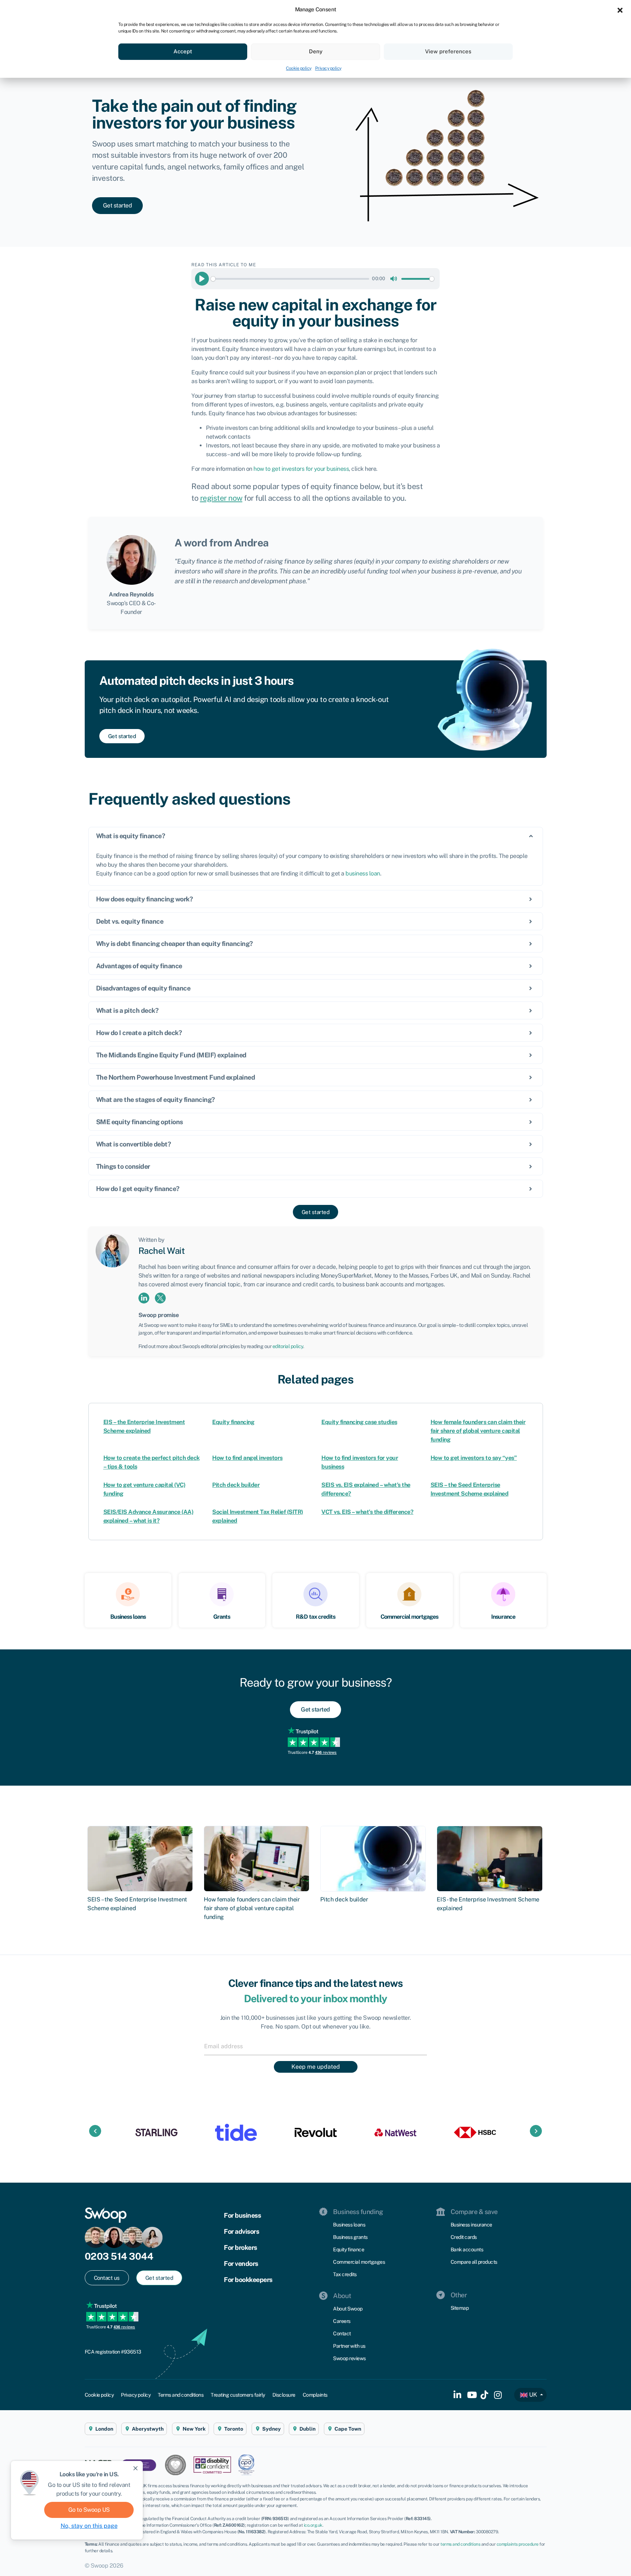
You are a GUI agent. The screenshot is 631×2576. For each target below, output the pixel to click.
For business (242, 2215)
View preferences (448, 51)
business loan (363, 873)
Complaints (315, 2395)
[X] (160, 1297)
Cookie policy (299, 68)
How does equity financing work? (145, 899)
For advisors (241, 2231)
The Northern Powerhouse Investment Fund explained (176, 1077)
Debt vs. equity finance (130, 921)
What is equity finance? (131, 836)
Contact (342, 2333)
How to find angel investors (247, 1458)
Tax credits (345, 2274)
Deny (316, 51)
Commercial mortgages (359, 2262)
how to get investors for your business (301, 469)
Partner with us (349, 2346)
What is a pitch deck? (127, 1010)
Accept (183, 51)
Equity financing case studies (359, 1422)
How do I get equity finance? (138, 1189)
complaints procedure (518, 2544)
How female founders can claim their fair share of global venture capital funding (478, 1431)
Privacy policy (328, 68)
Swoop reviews (349, 2358)
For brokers (240, 2247)
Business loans (349, 2225)
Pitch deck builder (236, 1485)
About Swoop (348, 2309)
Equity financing (233, 1422)
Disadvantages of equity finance (143, 988)
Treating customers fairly (238, 2395)
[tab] (316, 836)
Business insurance (471, 2225)
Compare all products (474, 2262)
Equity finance (349, 2249)
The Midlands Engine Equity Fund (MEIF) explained (171, 1055)
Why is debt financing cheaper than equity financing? (175, 944)
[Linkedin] (144, 1297)
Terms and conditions (181, 2395)
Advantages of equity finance (139, 966)
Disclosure (284, 2395)
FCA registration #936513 (113, 2352)
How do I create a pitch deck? (139, 1033)
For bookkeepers (248, 2280)
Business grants (350, 2237)
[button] (620, 9)
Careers (342, 2321)
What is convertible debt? (134, 1144)
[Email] (315, 2046)
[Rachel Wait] (112, 1250)
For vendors (241, 2264)
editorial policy (288, 1346)
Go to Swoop (89, 2510)
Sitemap (460, 2308)
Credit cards (464, 2237)
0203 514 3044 (119, 2256)
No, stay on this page (89, 2526)
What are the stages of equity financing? (156, 1100)
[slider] (290, 279)
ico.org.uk (313, 2525)
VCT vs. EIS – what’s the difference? (367, 1512)
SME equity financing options (139, 1122)
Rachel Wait (162, 1251)
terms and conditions (460, 2544)
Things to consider (123, 1166)
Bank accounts (467, 2249)
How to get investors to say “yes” (474, 1458)
